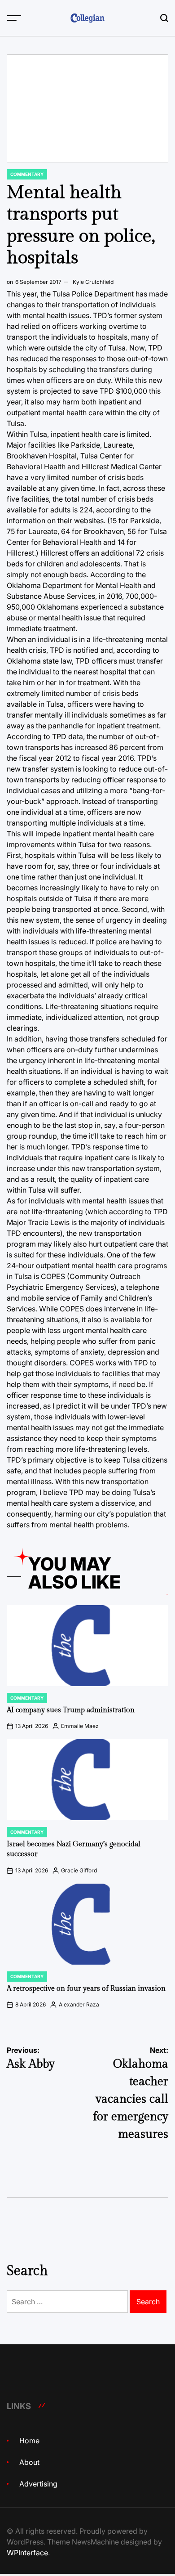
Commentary (27, 174)
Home (29, 2441)
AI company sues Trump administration (71, 1710)
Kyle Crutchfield (93, 282)
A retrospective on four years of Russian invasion (86, 1989)
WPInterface (27, 2553)
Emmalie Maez (80, 1726)
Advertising (38, 2484)
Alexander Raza (79, 2004)
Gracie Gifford (79, 1870)
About (29, 2462)
